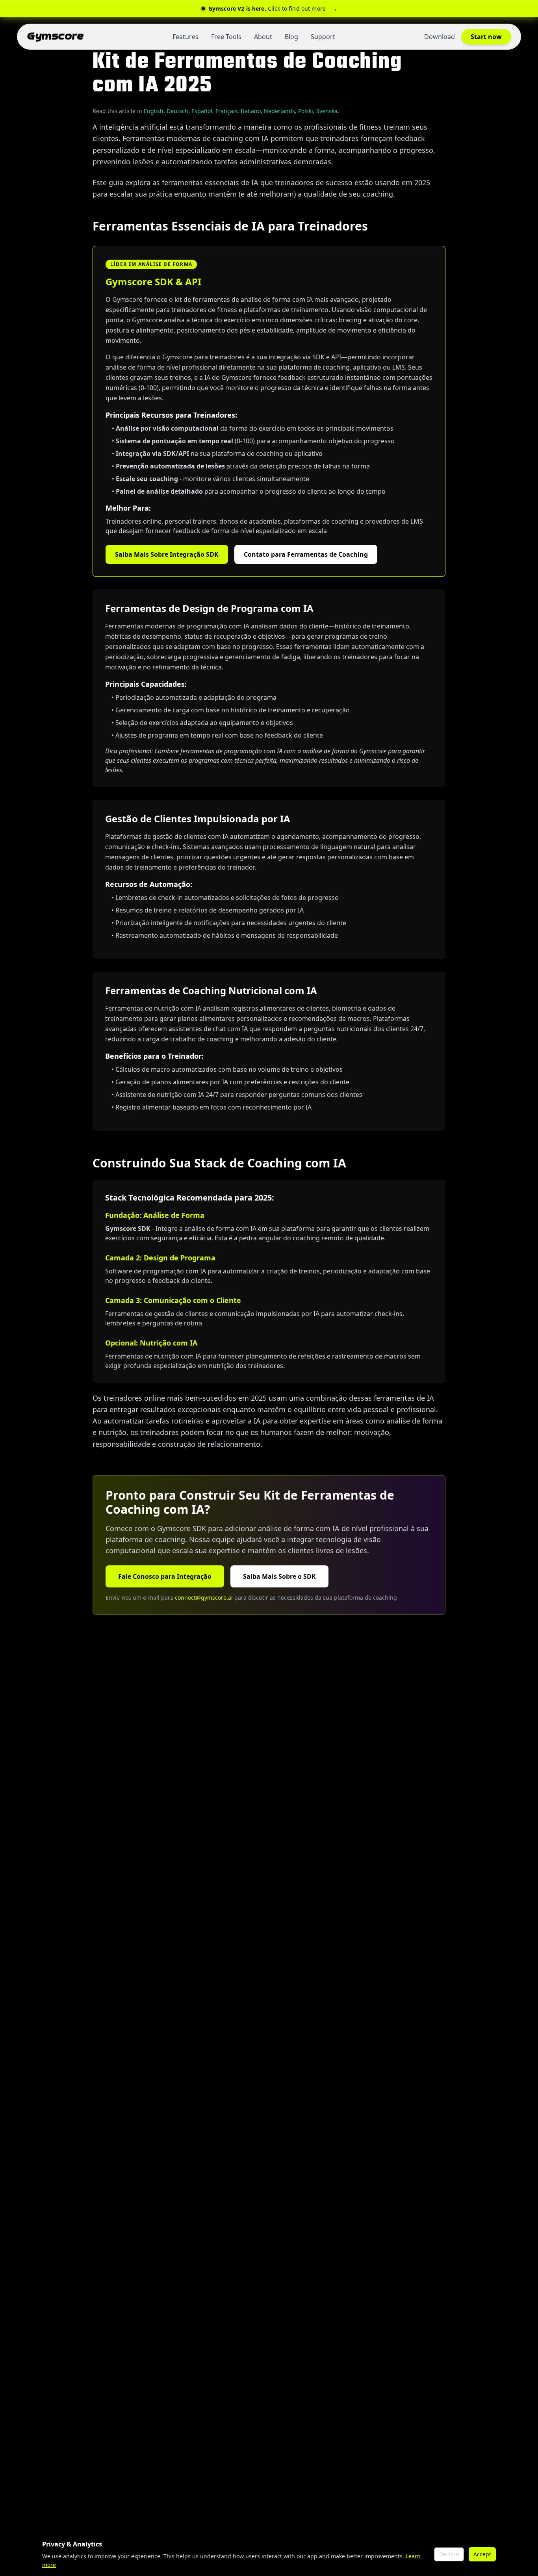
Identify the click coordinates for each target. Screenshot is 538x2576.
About (263, 37)
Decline (449, 2554)
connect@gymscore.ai (204, 1597)
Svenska (327, 111)
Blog (291, 37)
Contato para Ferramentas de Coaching (306, 554)
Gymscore (55, 36)
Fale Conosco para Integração (165, 1576)
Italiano (251, 111)
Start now (486, 37)
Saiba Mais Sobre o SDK (279, 1576)
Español (202, 111)
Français (226, 111)
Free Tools (226, 37)
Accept (482, 2554)
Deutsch (177, 111)
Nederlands (279, 111)
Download (440, 37)
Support (323, 37)
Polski (306, 111)
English (154, 111)
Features (186, 37)
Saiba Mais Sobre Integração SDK (167, 554)
